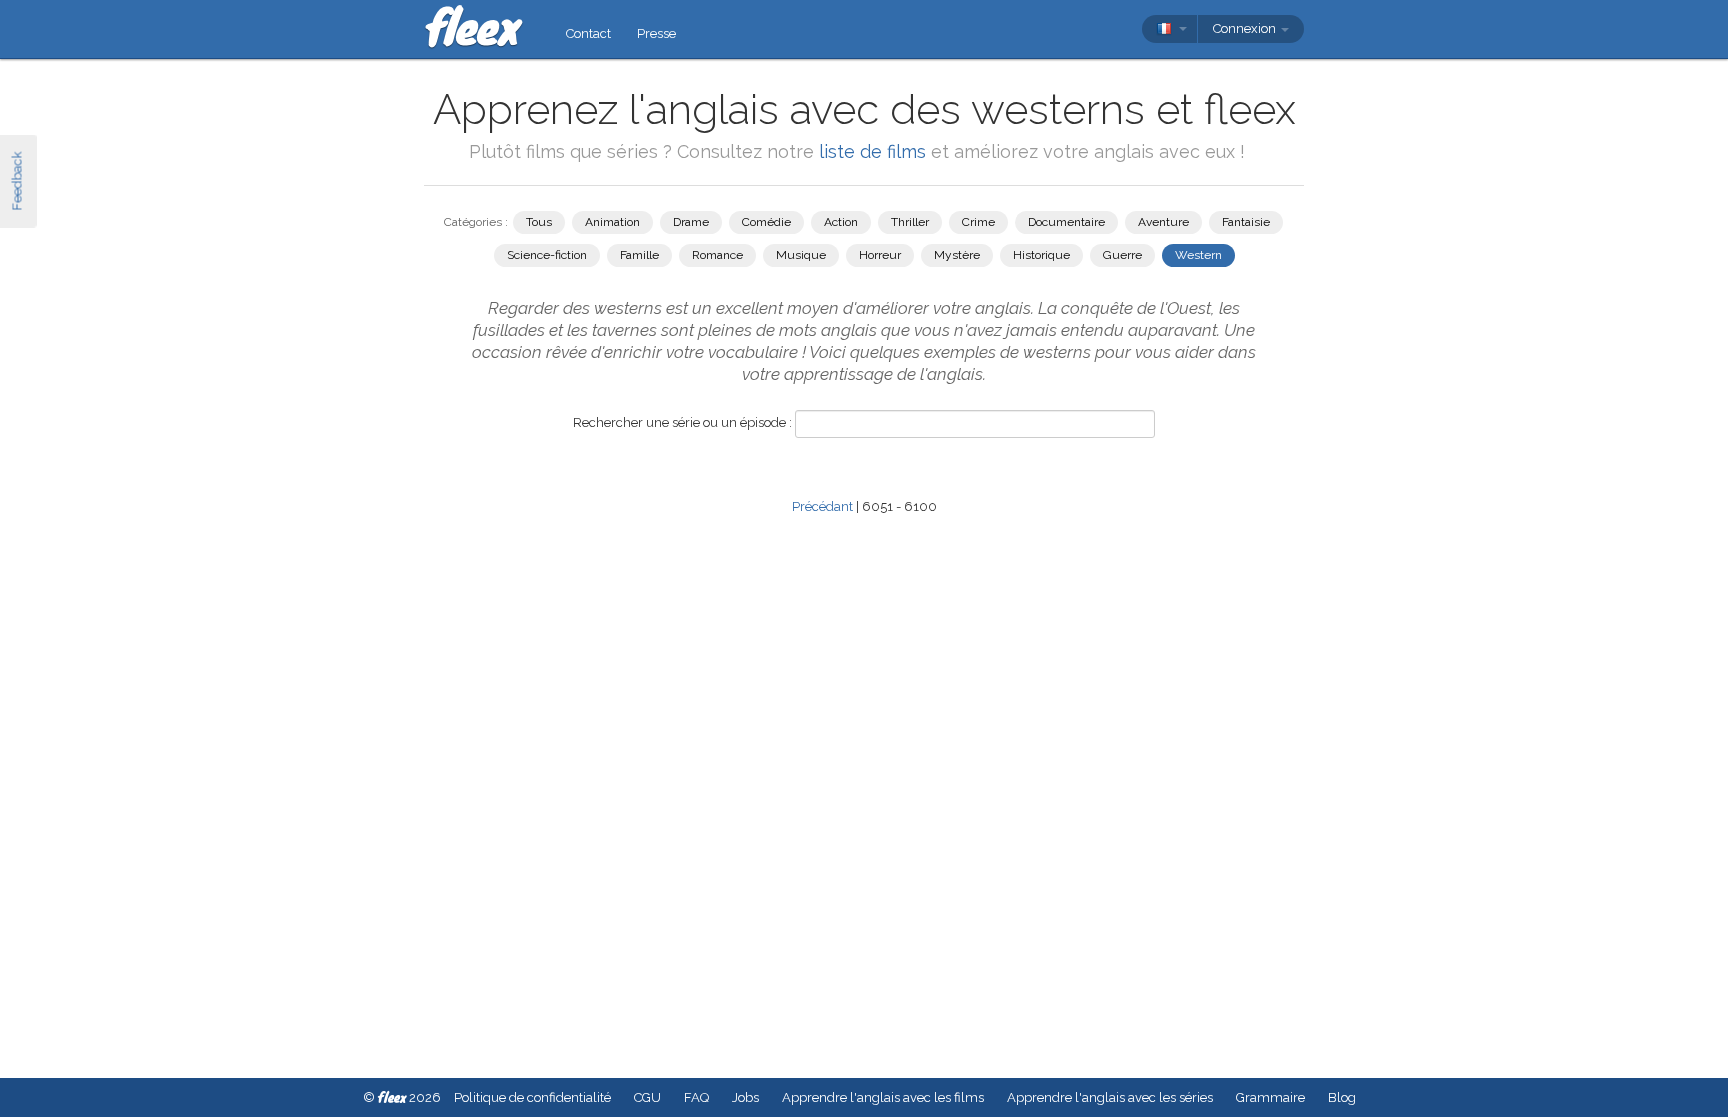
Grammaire (1270, 1097)
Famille (639, 255)
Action (841, 222)
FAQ (696, 1097)
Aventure (1163, 222)
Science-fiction (547, 255)
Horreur (880, 255)
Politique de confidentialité (532, 1097)
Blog (1342, 1097)
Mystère (957, 255)
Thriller (910, 222)
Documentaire (1066, 222)
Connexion (1246, 28)
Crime (978, 222)
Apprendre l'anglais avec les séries (1110, 1097)
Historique (1041, 255)
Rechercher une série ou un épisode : (682, 422)
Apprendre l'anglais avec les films (883, 1097)
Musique (801, 255)
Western (1198, 255)
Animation (612, 222)
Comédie (766, 222)
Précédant (822, 506)
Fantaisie (1246, 222)
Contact (588, 33)
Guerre (1122, 255)
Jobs (745, 1097)
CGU (647, 1097)
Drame (691, 222)
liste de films (872, 151)
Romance (717, 255)
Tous (539, 222)
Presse (656, 33)
